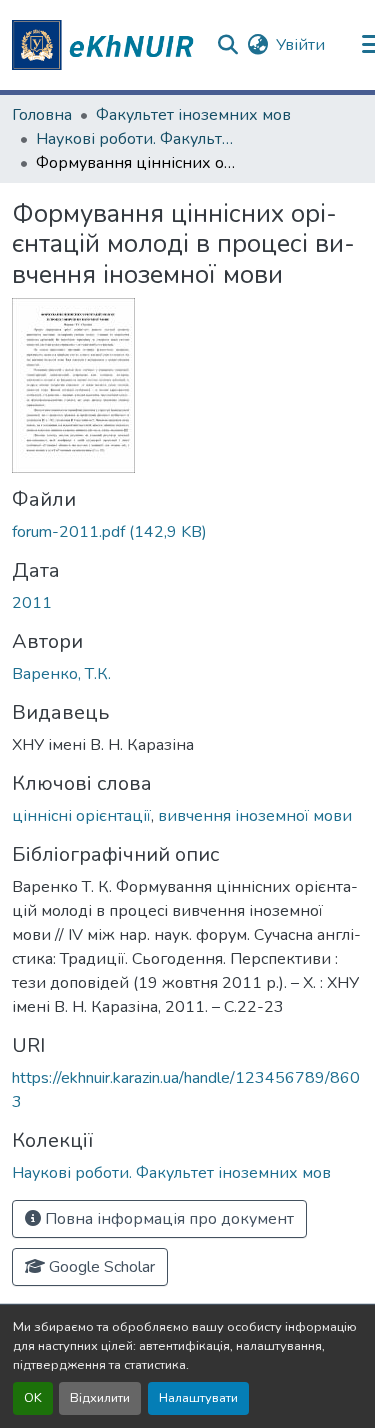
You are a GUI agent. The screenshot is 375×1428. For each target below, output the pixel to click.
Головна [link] (42, 115)
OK (33, 1398)
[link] (187, 532)
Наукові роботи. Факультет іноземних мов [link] (136, 139)
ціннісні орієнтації (81, 816)
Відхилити (100, 1398)
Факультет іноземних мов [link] (193, 115)
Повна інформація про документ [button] (167, 1219)
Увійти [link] (300, 45)
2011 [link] (32, 603)
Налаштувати (198, 1398)
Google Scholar (100, 1267)
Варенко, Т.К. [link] (61, 674)
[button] (106, 45)
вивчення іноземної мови (255, 816)
